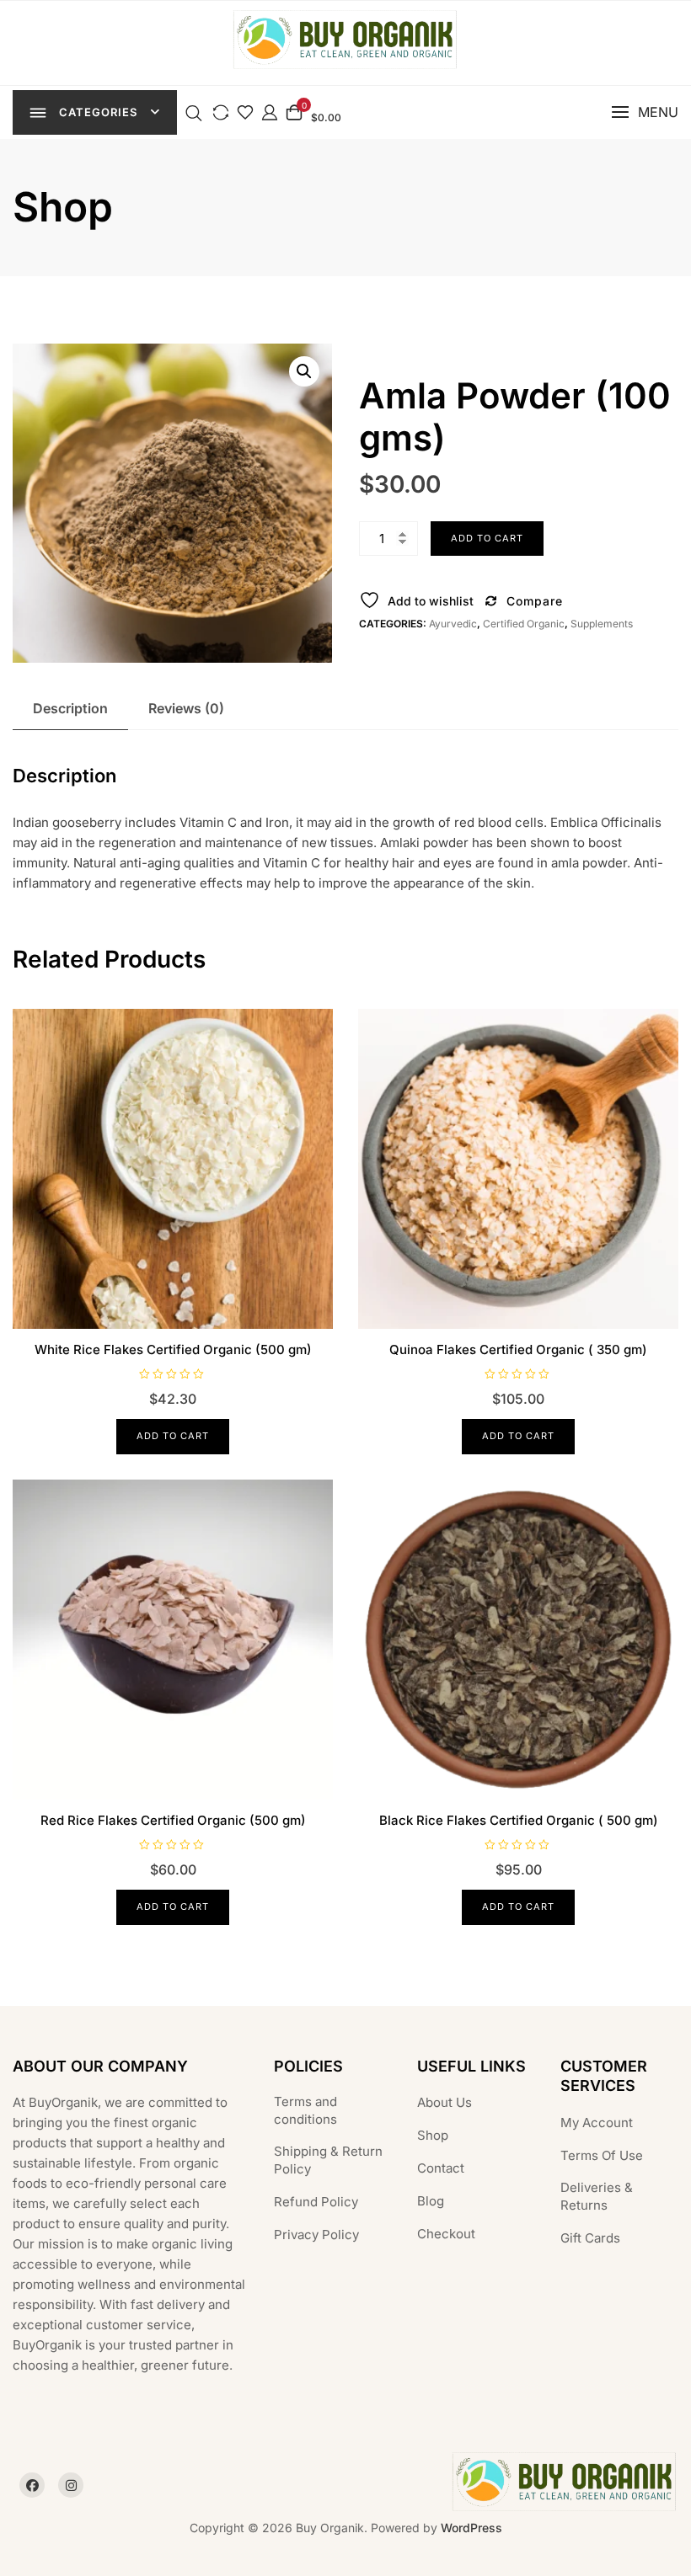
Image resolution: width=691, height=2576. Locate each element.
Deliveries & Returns (597, 2196)
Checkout (446, 2234)
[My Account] (270, 112)
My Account (597, 2123)
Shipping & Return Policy (328, 2160)
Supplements (602, 624)
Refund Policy (316, 2202)
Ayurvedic (453, 624)
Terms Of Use (602, 2155)
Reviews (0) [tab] (186, 708)
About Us (445, 2102)
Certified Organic (524, 624)
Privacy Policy (316, 2235)
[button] (645, 112)
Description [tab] (70, 708)
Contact (441, 2168)
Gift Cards (590, 2238)
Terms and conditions (305, 2110)
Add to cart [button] (173, 1436)
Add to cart (487, 538)
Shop (433, 2135)
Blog (431, 2201)
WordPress (471, 2528)
